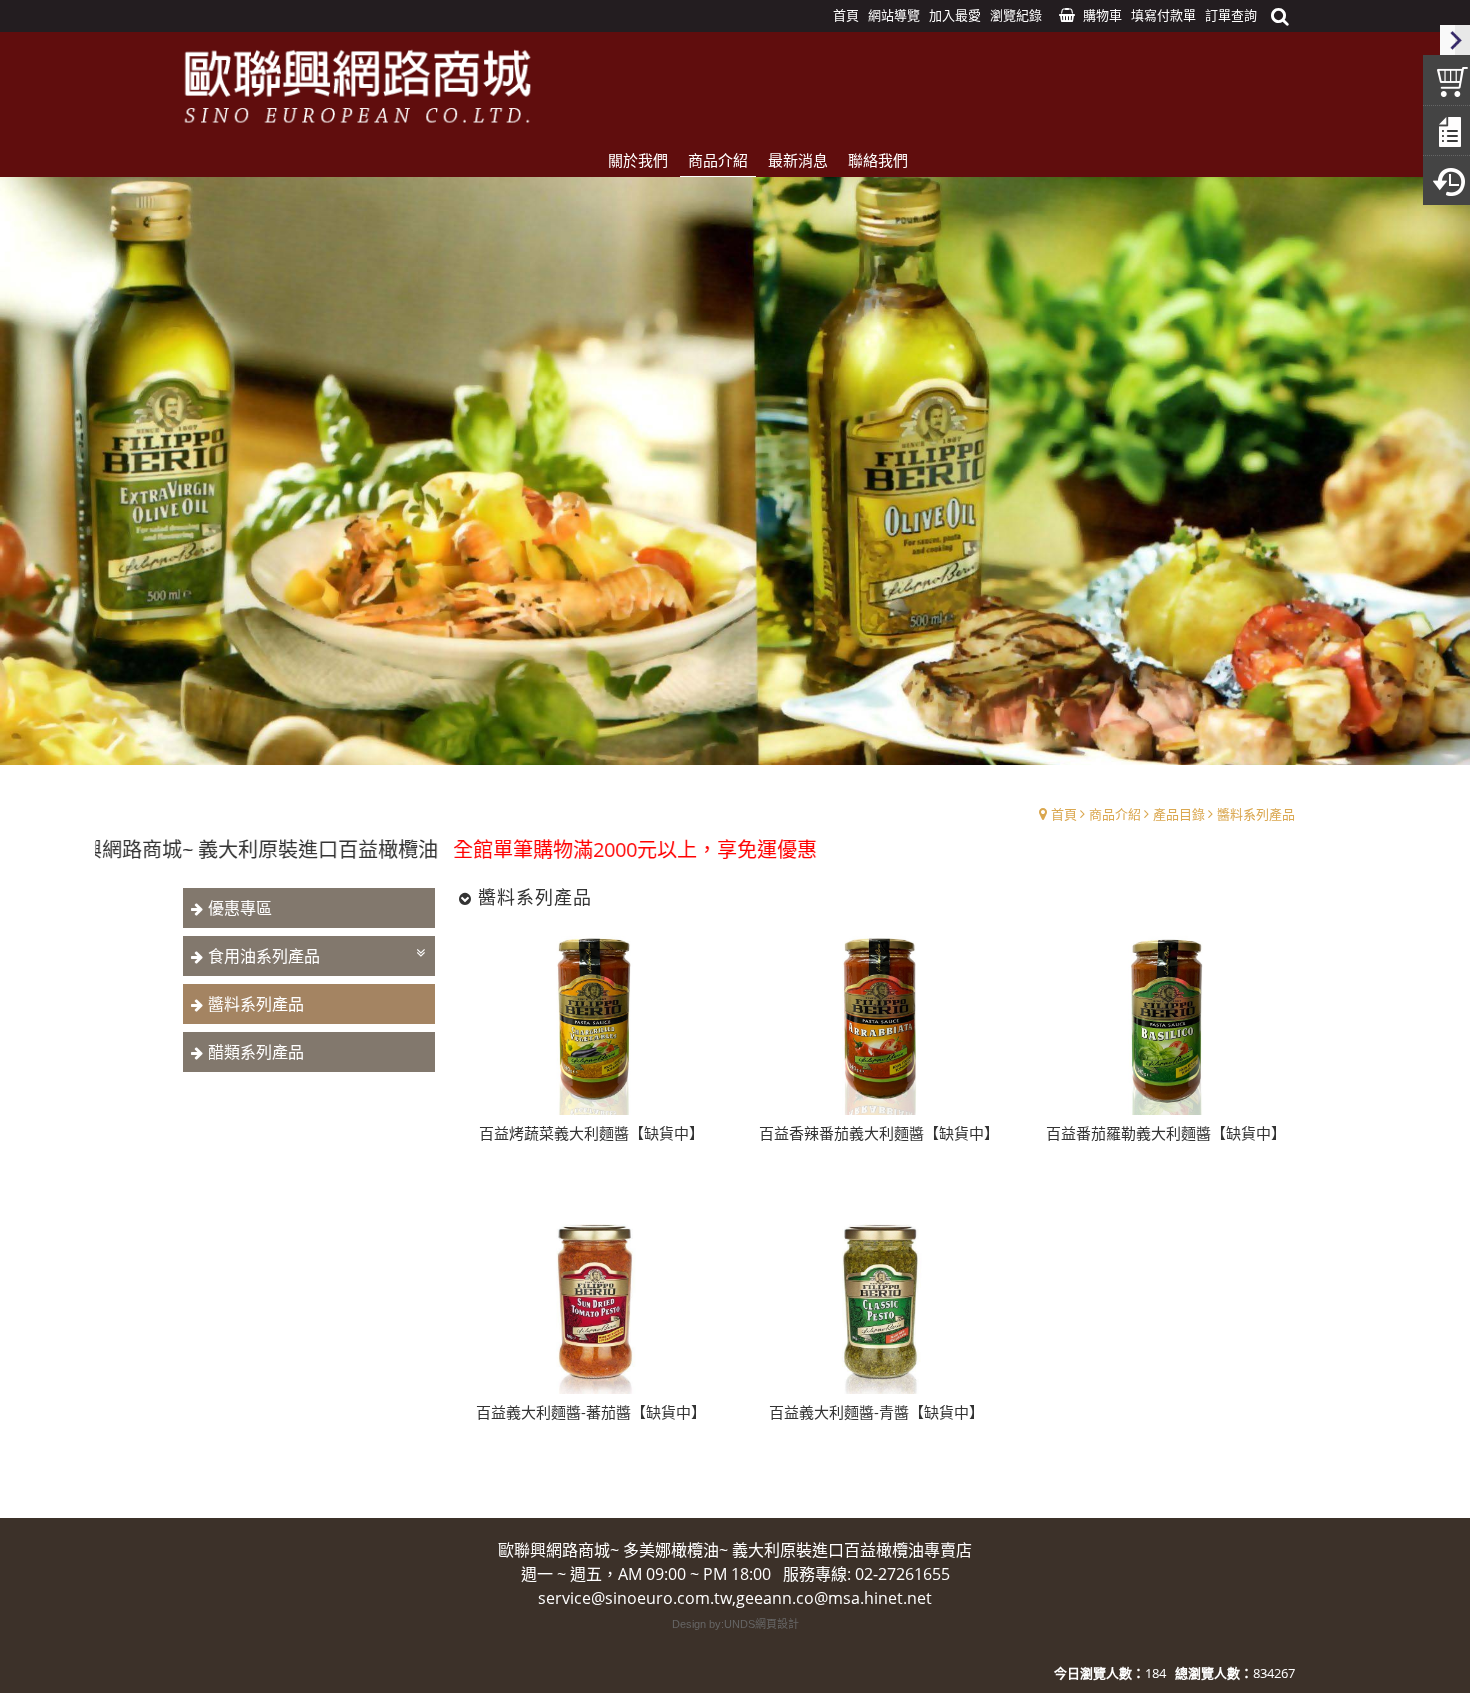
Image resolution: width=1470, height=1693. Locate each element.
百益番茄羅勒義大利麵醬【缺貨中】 (1163, 1134)
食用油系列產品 (264, 956)
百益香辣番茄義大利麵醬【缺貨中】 (876, 1134)
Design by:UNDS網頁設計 (735, 1624)
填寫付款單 (1163, 15)
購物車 (1102, 15)
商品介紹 (1115, 814)
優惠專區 (240, 908)
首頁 (1064, 814)
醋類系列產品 (256, 1052)
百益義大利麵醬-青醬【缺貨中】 (876, 1412)
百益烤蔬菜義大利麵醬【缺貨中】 (591, 1134)
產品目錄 (1179, 814)
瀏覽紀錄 (1016, 15)
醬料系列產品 (1256, 814)
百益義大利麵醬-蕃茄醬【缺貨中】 (591, 1412)
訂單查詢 (1231, 15)
